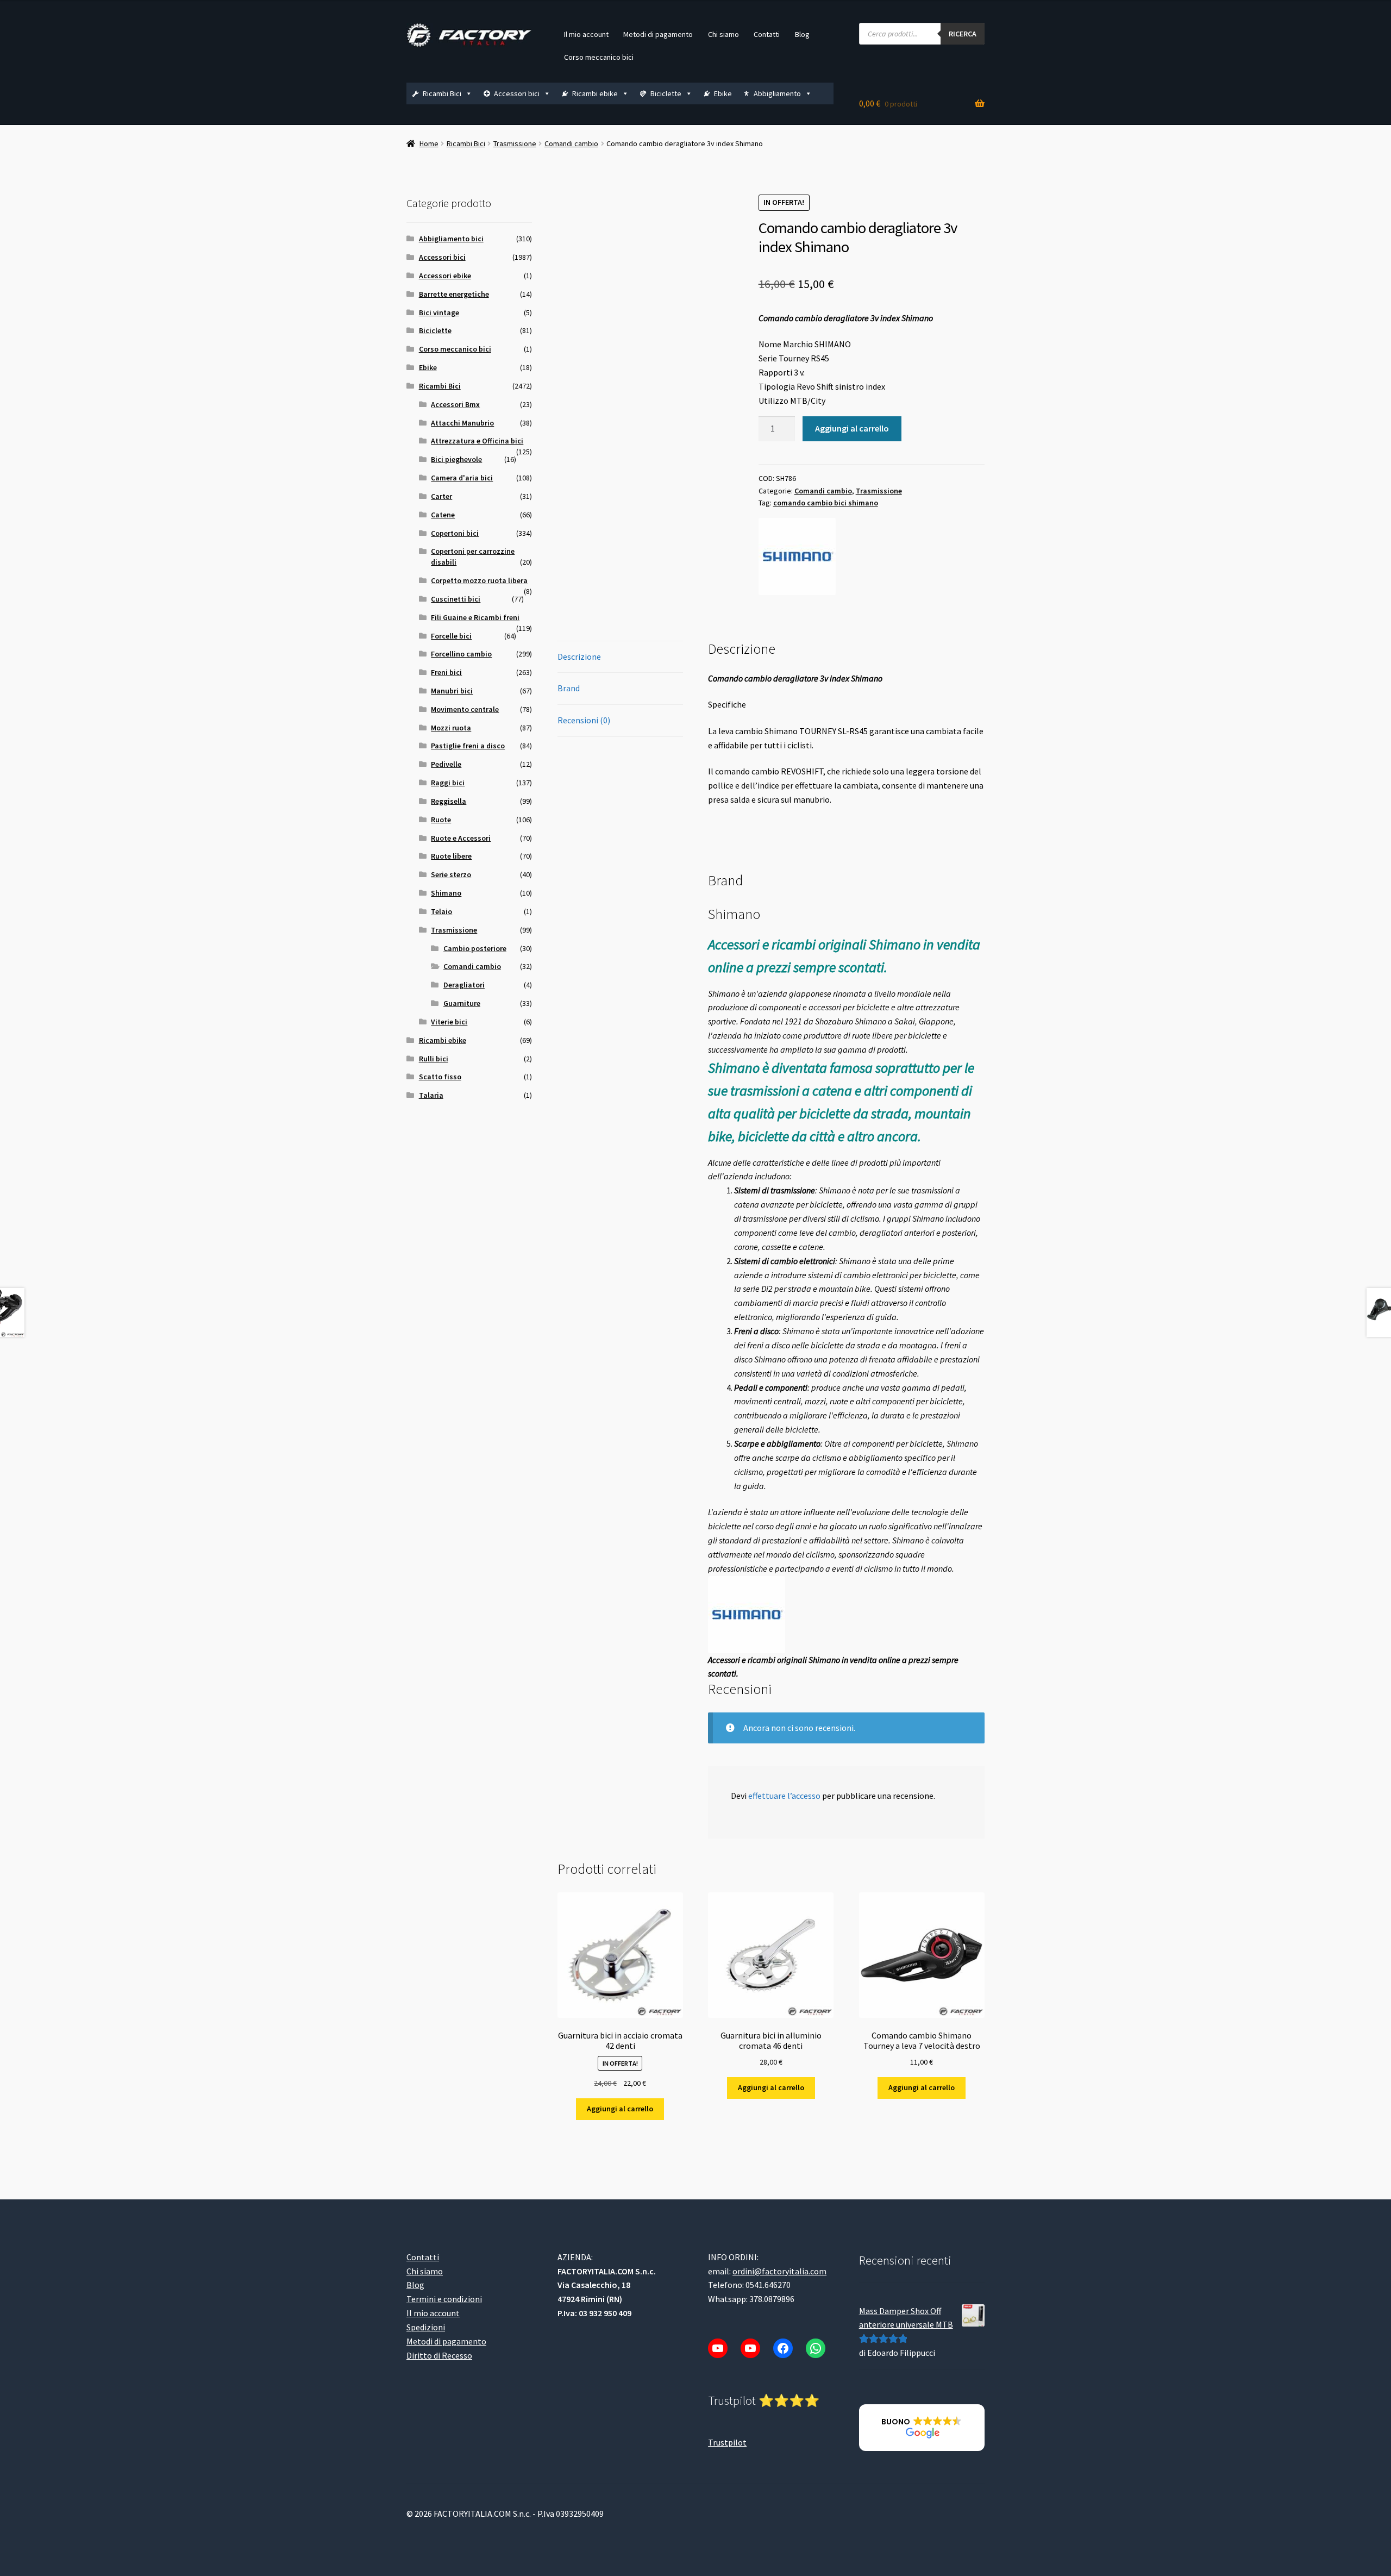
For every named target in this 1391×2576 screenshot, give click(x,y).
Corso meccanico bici (599, 57)
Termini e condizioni (444, 2299)
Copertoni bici (455, 533)
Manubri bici (452, 691)
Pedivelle (446, 764)
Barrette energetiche (454, 294)
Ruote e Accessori (461, 838)
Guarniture (462, 1003)
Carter (441, 496)
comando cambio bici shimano (826, 503)
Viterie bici (449, 1022)
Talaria (431, 1095)
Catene (443, 515)
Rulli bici (434, 1059)
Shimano (446, 893)
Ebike (723, 93)
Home (429, 143)
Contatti (767, 34)
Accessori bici (517, 93)
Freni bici (446, 672)
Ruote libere (451, 856)
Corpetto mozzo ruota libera (479, 580)
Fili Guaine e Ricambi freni (475, 617)
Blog (802, 34)
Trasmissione (515, 143)
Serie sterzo (451, 874)
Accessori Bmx (455, 404)
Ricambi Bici (442, 93)
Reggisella (449, 801)
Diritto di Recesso (439, 2355)
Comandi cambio (571, 143)
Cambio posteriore (475, 948)
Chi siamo (723, 34)
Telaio (441, 911)
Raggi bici (448, 783)
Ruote (441, 820)
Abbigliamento (777, 93)
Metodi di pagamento (658, 34)
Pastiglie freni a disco (468, 746)
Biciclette (666, 93)
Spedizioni (426, 2327)
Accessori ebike (445, 276)
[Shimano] (797, 557)
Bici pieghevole (456, 459)
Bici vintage (439, 312)
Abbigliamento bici (451, 239)
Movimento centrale (465, 709)
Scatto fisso (440, 1077)
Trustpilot (727, 2442)
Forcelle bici (451, 636)
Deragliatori (464, 985)
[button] (922, 2428)
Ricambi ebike (595, 93)
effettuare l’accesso (784, 1796)
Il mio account (586, 34)
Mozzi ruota (451, 728)
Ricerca (963, 34)
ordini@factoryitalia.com (779, 2271)
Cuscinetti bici (456, 599)
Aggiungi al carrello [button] (620, 2109)
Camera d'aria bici (462, 478)
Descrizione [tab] (579, 656)
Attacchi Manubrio (462, 423)
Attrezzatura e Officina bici (477, 441)
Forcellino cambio (461, 654)
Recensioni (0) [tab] (584, 720)
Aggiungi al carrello (852, 428)
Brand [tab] (569, 688)
